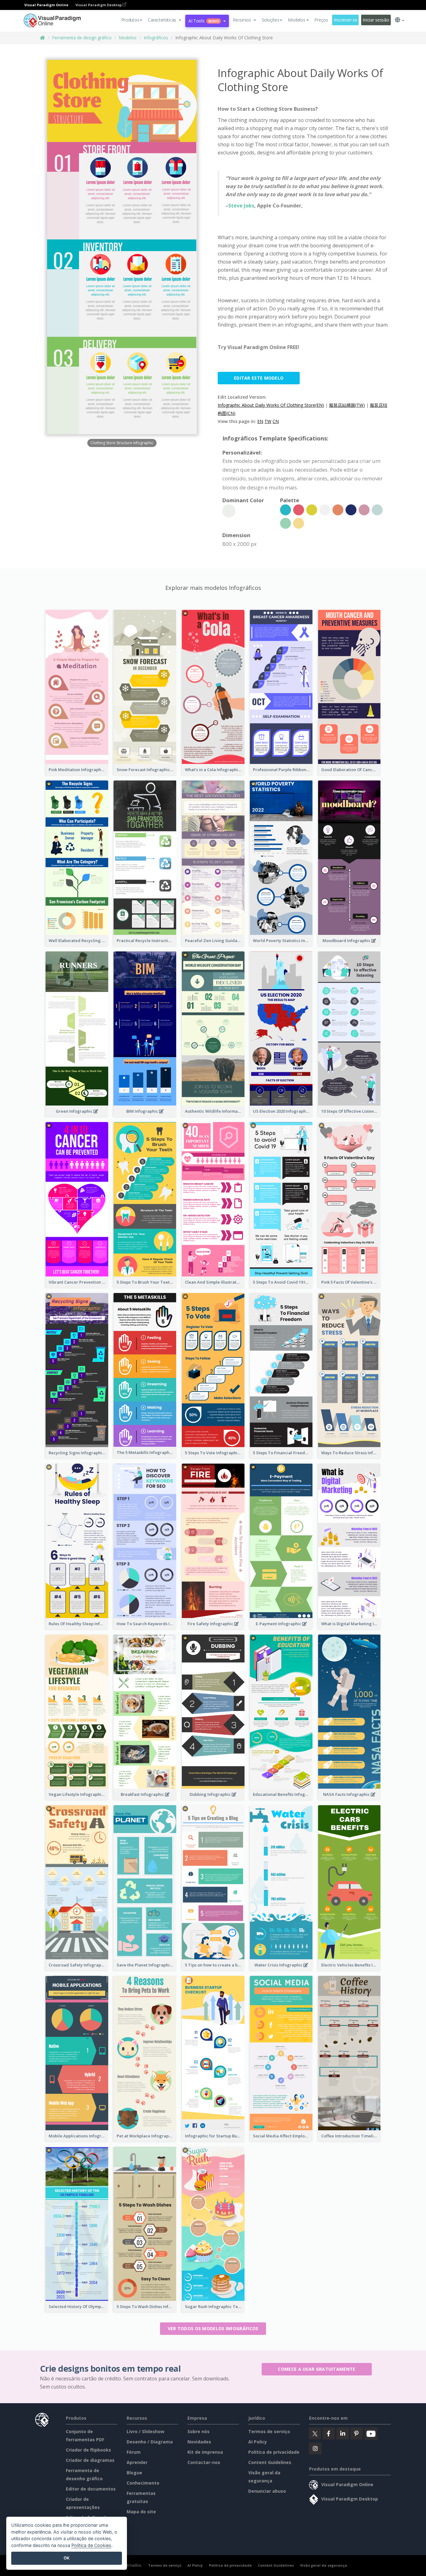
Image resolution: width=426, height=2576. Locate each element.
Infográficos (156, 38)
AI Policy (258, 2442)
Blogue (134, 2473)
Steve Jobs (241, 206)
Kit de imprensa (205, 2452)
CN (276, 421)
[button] (165, 20)
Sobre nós (198, 2431)
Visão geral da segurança (324, 2565)
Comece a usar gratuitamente (317, 2369)
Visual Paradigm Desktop (99, 5)
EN (260, 421)
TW (268, 421)
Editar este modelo (259, 378)
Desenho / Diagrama (150, 2442)
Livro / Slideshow (145, 2431)
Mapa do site (141, 2512)
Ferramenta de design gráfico (82, 38)
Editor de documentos (91, 2489)
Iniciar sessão (376, 20)
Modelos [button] (296, 20)
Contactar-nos (204, 2462)
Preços (321, 20)
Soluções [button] (271, 20)
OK (67, 2558)
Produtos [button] (130, 20)
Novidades (199, 2442)
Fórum (134, 2452)
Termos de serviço (269, 2431)
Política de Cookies (91, 2545)
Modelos (128, 38)
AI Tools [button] (204, 21)
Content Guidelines (270, 2462)
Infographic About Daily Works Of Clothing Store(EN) (271, 405)
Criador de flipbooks (88, 2450)
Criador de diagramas (90, 2460)
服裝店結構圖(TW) (347, 405)
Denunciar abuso (267, 2491)
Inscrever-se (346, 20)
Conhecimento (143, 2483)
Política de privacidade (274, 2452)
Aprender (137, 2462)
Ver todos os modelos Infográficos (213, 2328)
